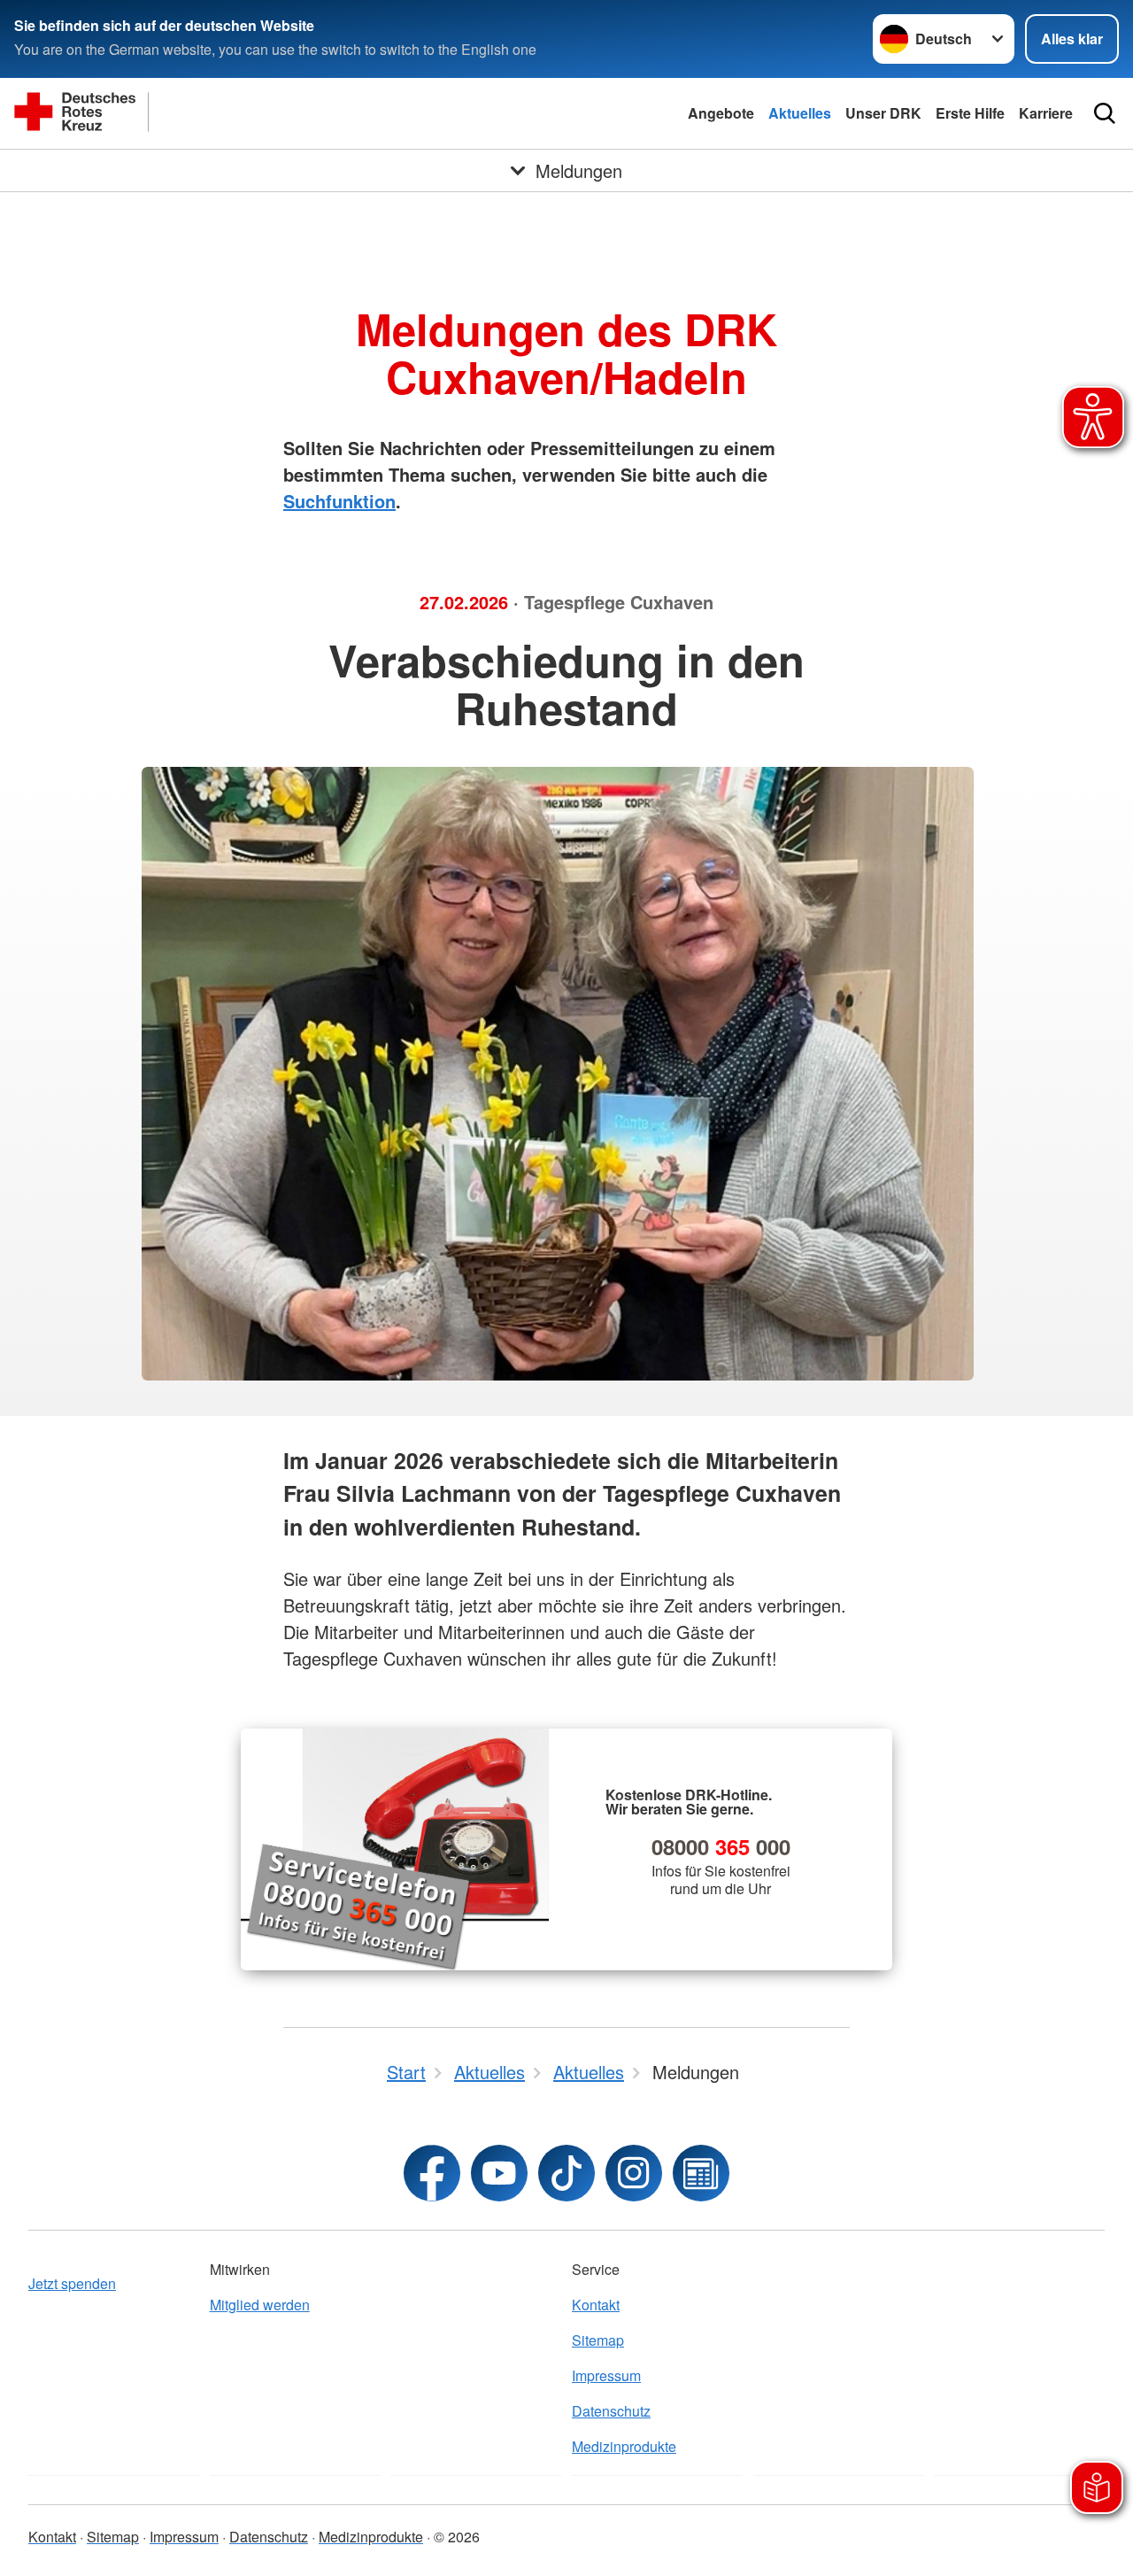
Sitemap (598, 2340)
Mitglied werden (260, 2305)
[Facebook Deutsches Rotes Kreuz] (432, 2173)
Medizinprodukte (624, 2446)
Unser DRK (883, 113)
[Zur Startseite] (191, 113)
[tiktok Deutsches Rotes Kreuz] (566, 2173)
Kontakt (596, 2305)
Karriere (1046, 113)
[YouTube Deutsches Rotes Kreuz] (499, 2173)
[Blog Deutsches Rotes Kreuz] (701, 2173)
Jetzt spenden (72, 2283)
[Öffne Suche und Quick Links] (1105, 113)
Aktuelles (800, 113)
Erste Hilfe (970, 113)
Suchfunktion (339, 501)
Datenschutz (611, 2411)
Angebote (721, 113)
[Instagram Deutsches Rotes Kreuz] (634, 2173)
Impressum (606, 2375)
